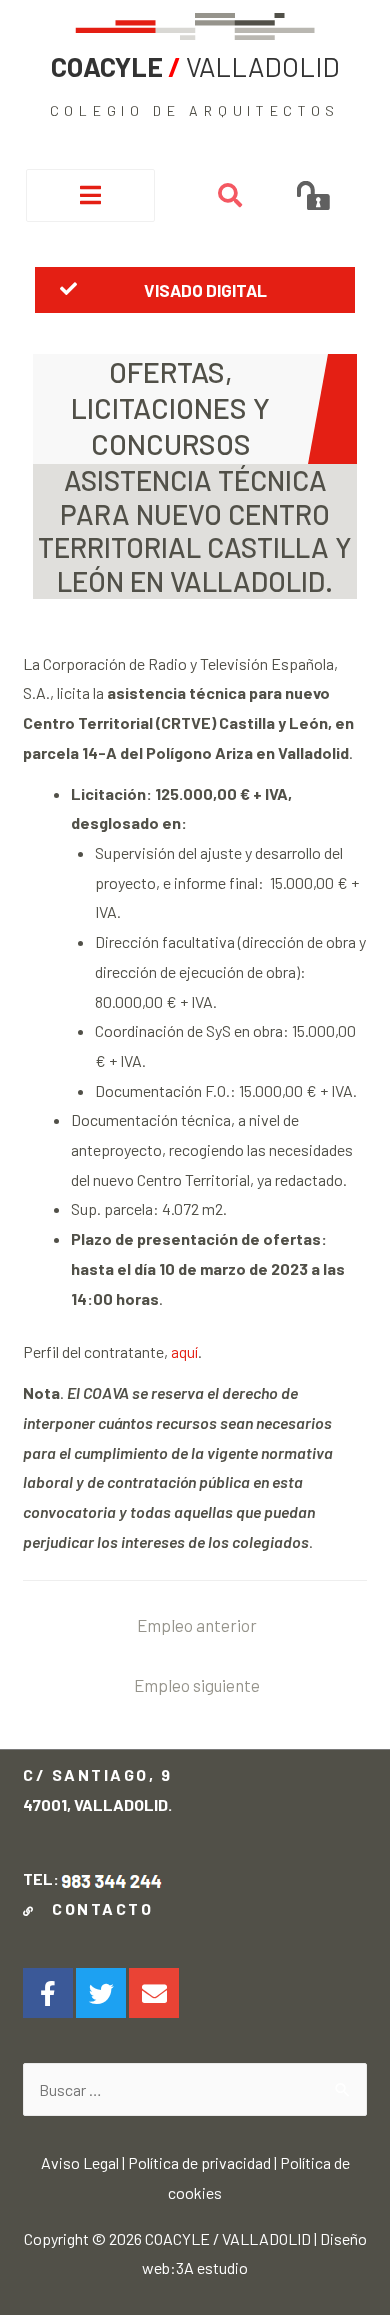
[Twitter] (101, 1993)
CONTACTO (97, 1908)
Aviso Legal (80, 2162)
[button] (195, 290)
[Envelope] (154, 1993)
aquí (184, 1351)
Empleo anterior (197, 1625)
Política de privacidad (199, 2162)
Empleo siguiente (197, 1685)
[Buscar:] (194, 2089)
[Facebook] (48, 1993)
